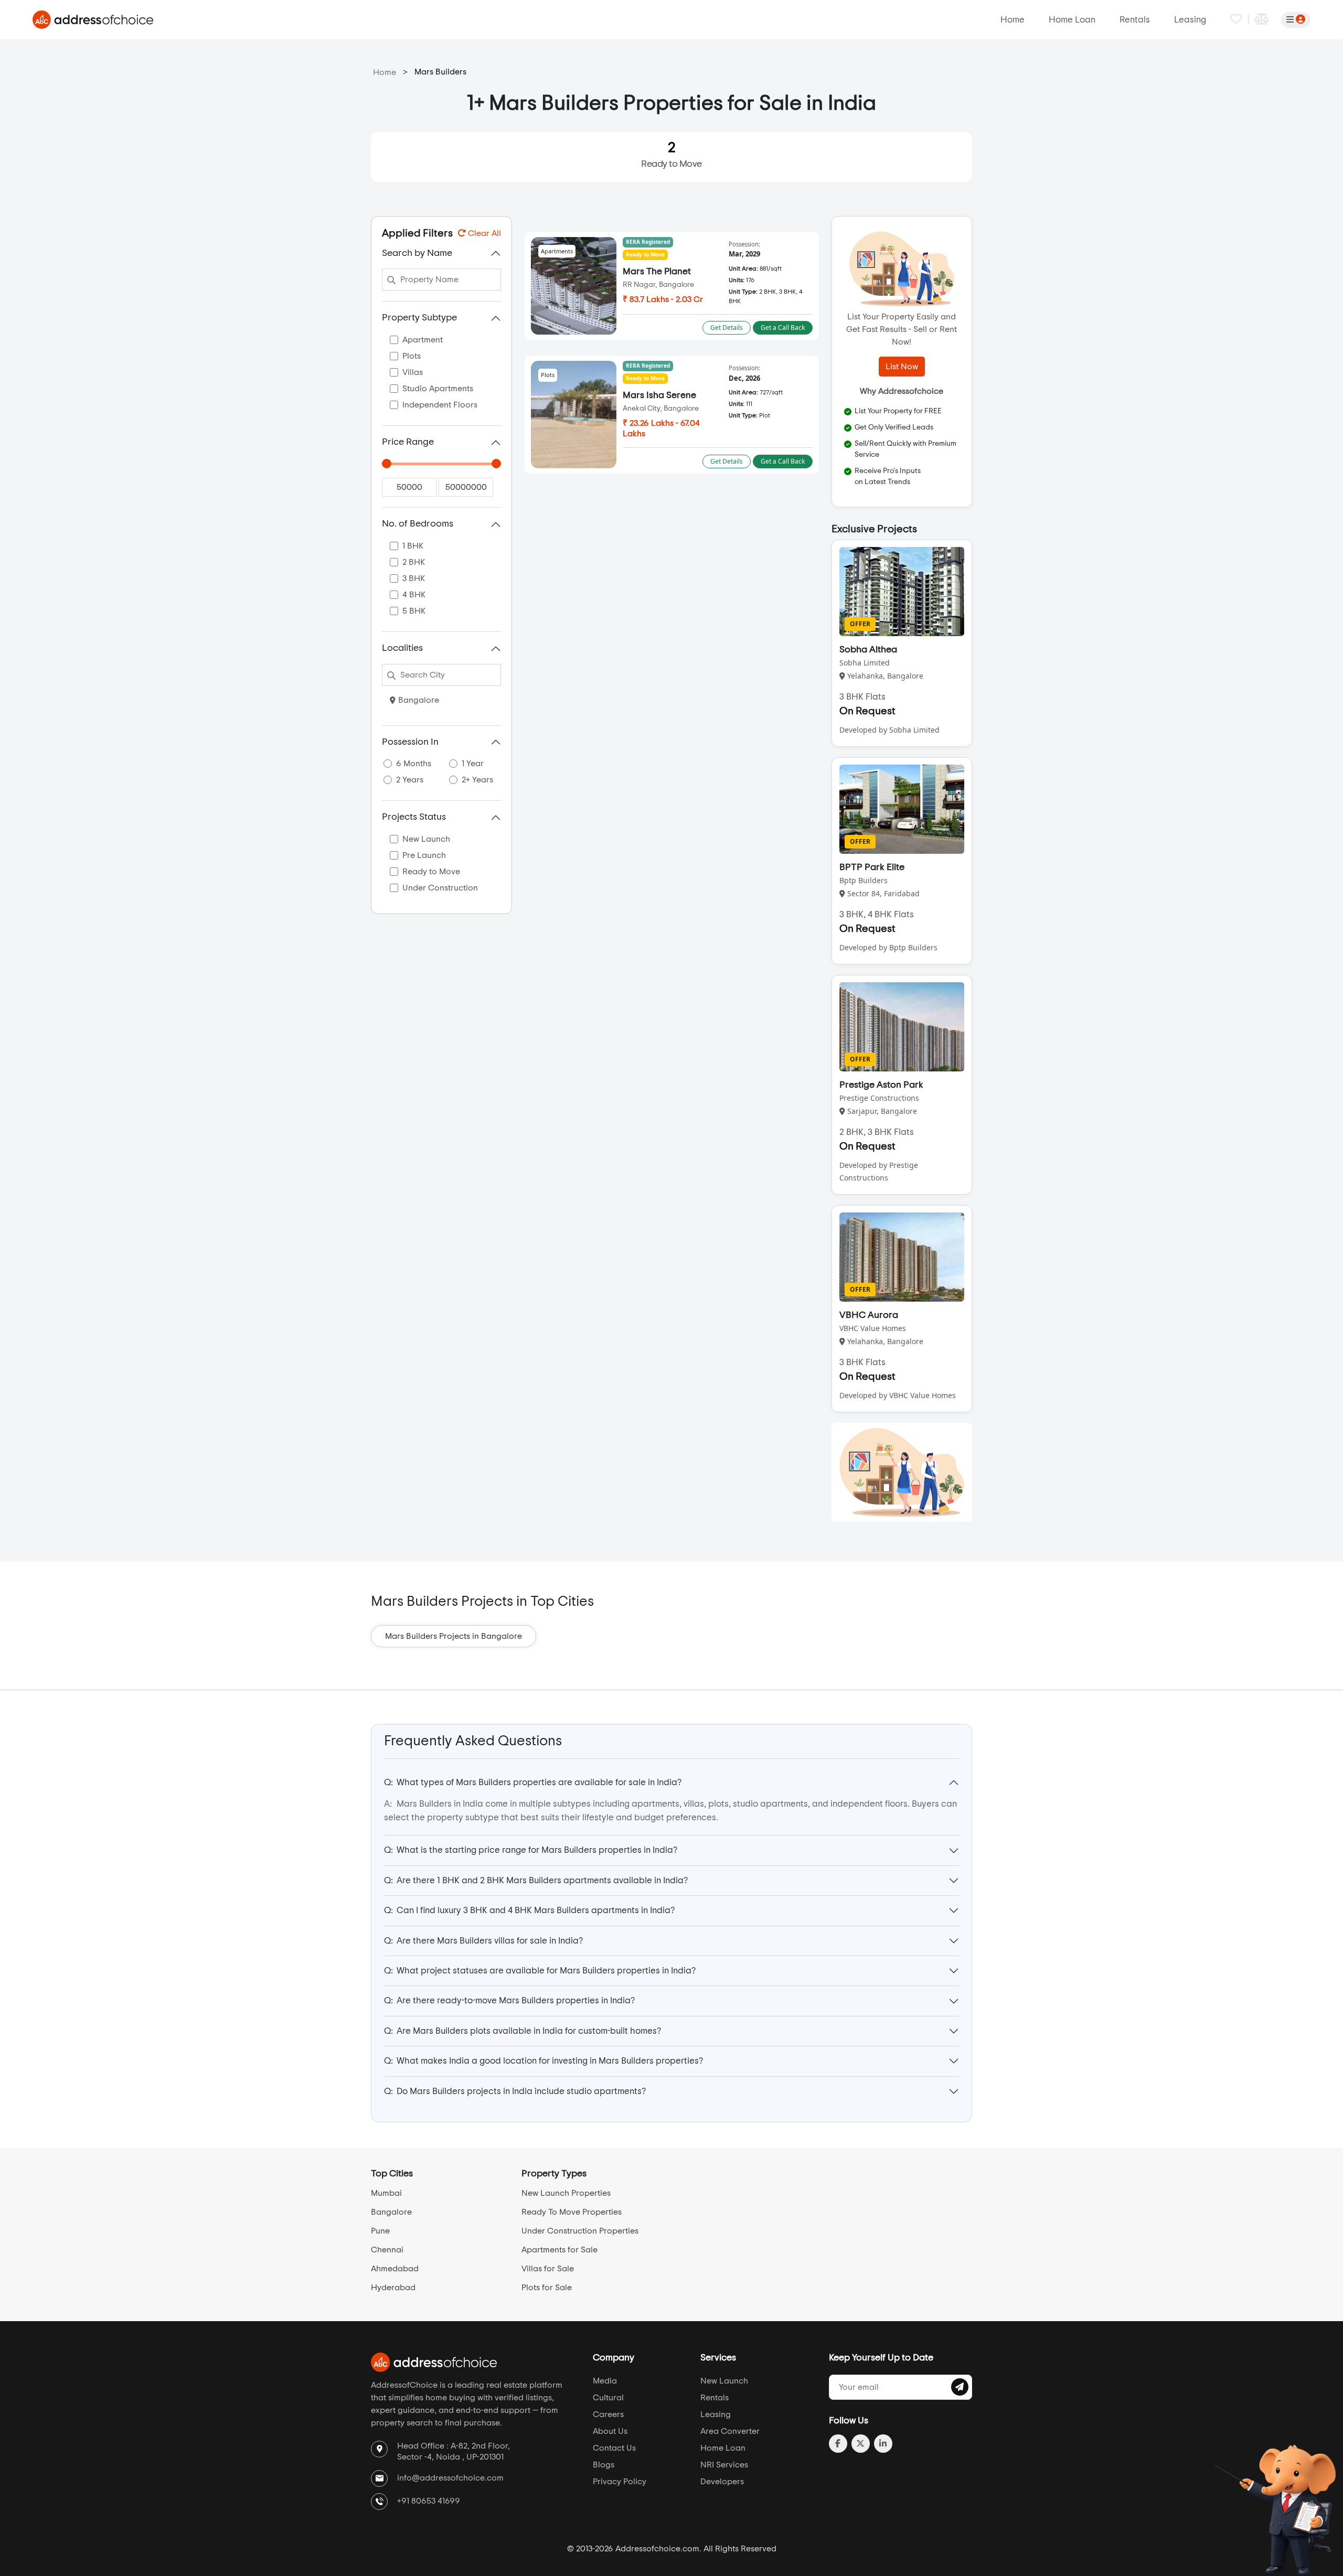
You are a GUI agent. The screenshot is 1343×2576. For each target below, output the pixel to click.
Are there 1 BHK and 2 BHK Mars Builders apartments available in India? (536, 1880)
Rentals (1135, 20)
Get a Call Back (783, 328)
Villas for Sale (548, 2269)
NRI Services (724, 2465)
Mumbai (386, 2193)
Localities (402, 648)
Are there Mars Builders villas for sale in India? (483, 1941)
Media (605, 2381)
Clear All (483, 233)
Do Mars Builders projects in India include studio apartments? (515, 2091)
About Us (610, 2431)
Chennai (387, 2250)
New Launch (724, 2381)
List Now (902, 367)
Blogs (604, 2465)
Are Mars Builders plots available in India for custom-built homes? (523, 2031)
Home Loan (1072, 20)
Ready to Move (671, 155)
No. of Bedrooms (418, 524)
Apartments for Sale (559, 2250)
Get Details (727, 328)
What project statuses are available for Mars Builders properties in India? (540, 1971)
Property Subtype (419, 318)
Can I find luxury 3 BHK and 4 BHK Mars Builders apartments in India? (529, 1910)
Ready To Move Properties (572, 2212)
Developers (722, 2482)
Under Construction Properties (580, 2231)
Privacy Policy (620, 2482)
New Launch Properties (566, 2193)
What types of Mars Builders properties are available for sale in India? (533, 1782)
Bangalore (419, 700)
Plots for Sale (547, 2288)
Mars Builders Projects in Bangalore (454, 1636)
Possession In (410, 742)
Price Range (408, 442)
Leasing (1190, 20)
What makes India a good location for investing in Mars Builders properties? (543, 2061)
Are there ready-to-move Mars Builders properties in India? (509, 2000)
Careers (608, 2414)
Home (1012, 20)
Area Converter (730, 2431)
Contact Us (614, 2448)
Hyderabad (393, 2288)
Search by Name (417, 253)
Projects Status (414, 817)
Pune (380, 2231)
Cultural (608, 2398)
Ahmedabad (395, 2269)
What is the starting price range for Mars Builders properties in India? (531, 1850)
